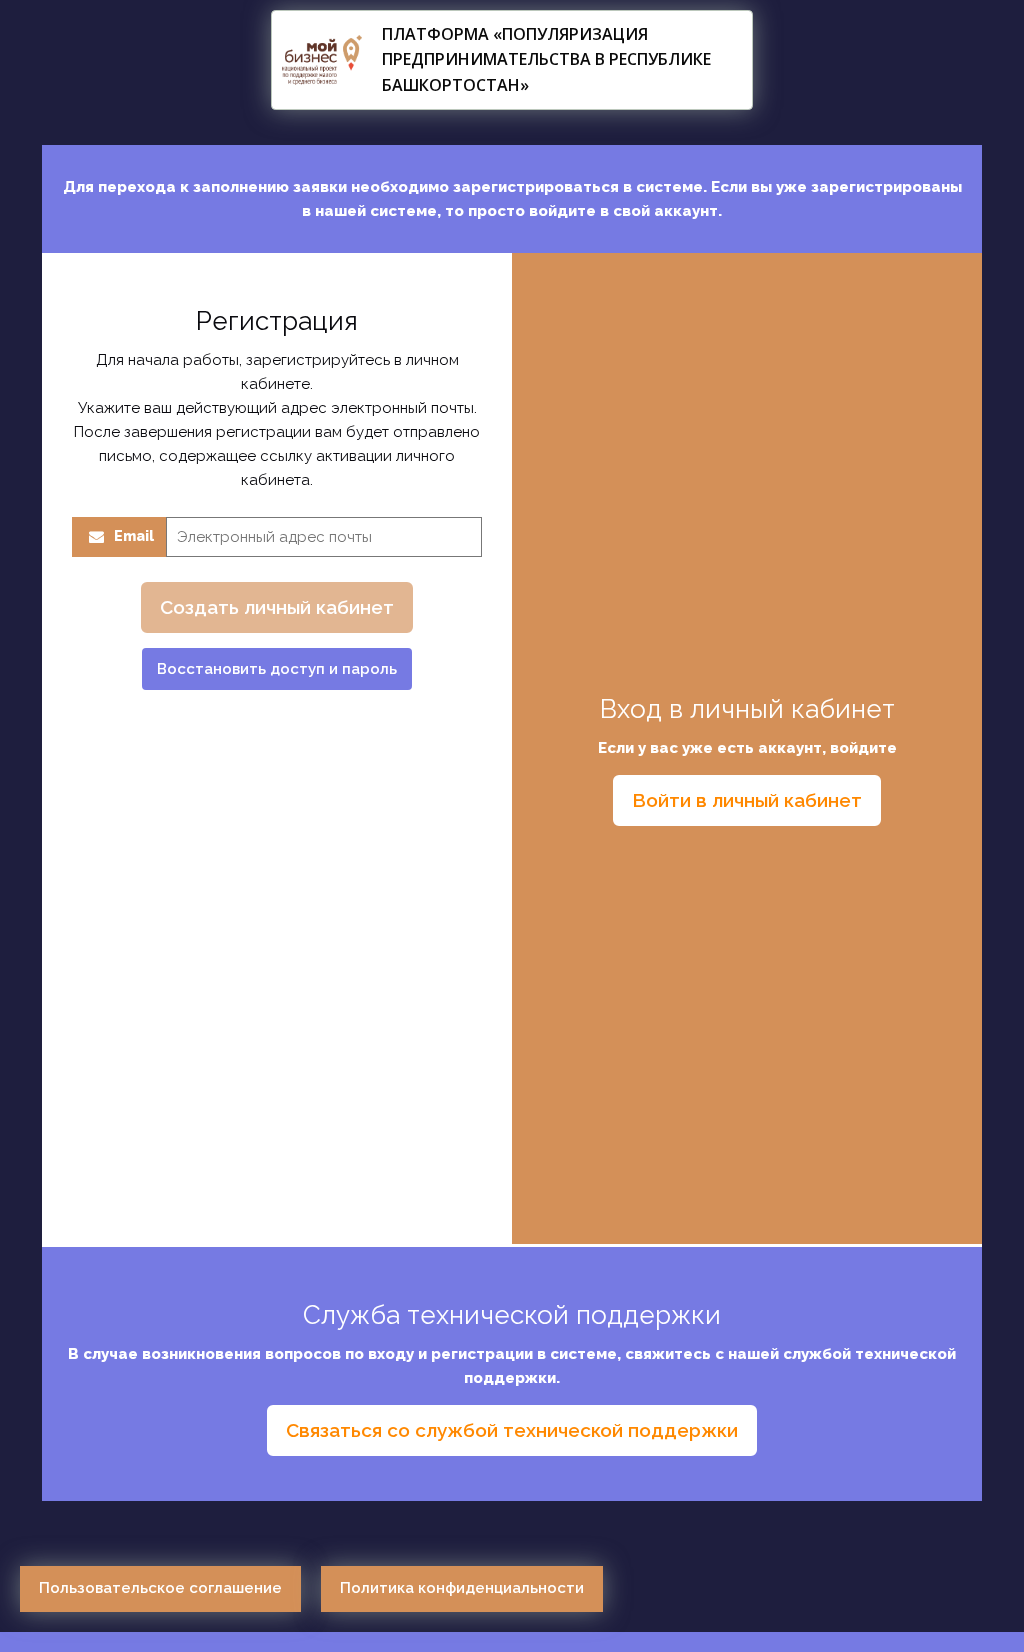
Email (134, 536)
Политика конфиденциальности (462, 1588)
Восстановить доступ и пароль (277, 669)
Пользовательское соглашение (160, 1588)
